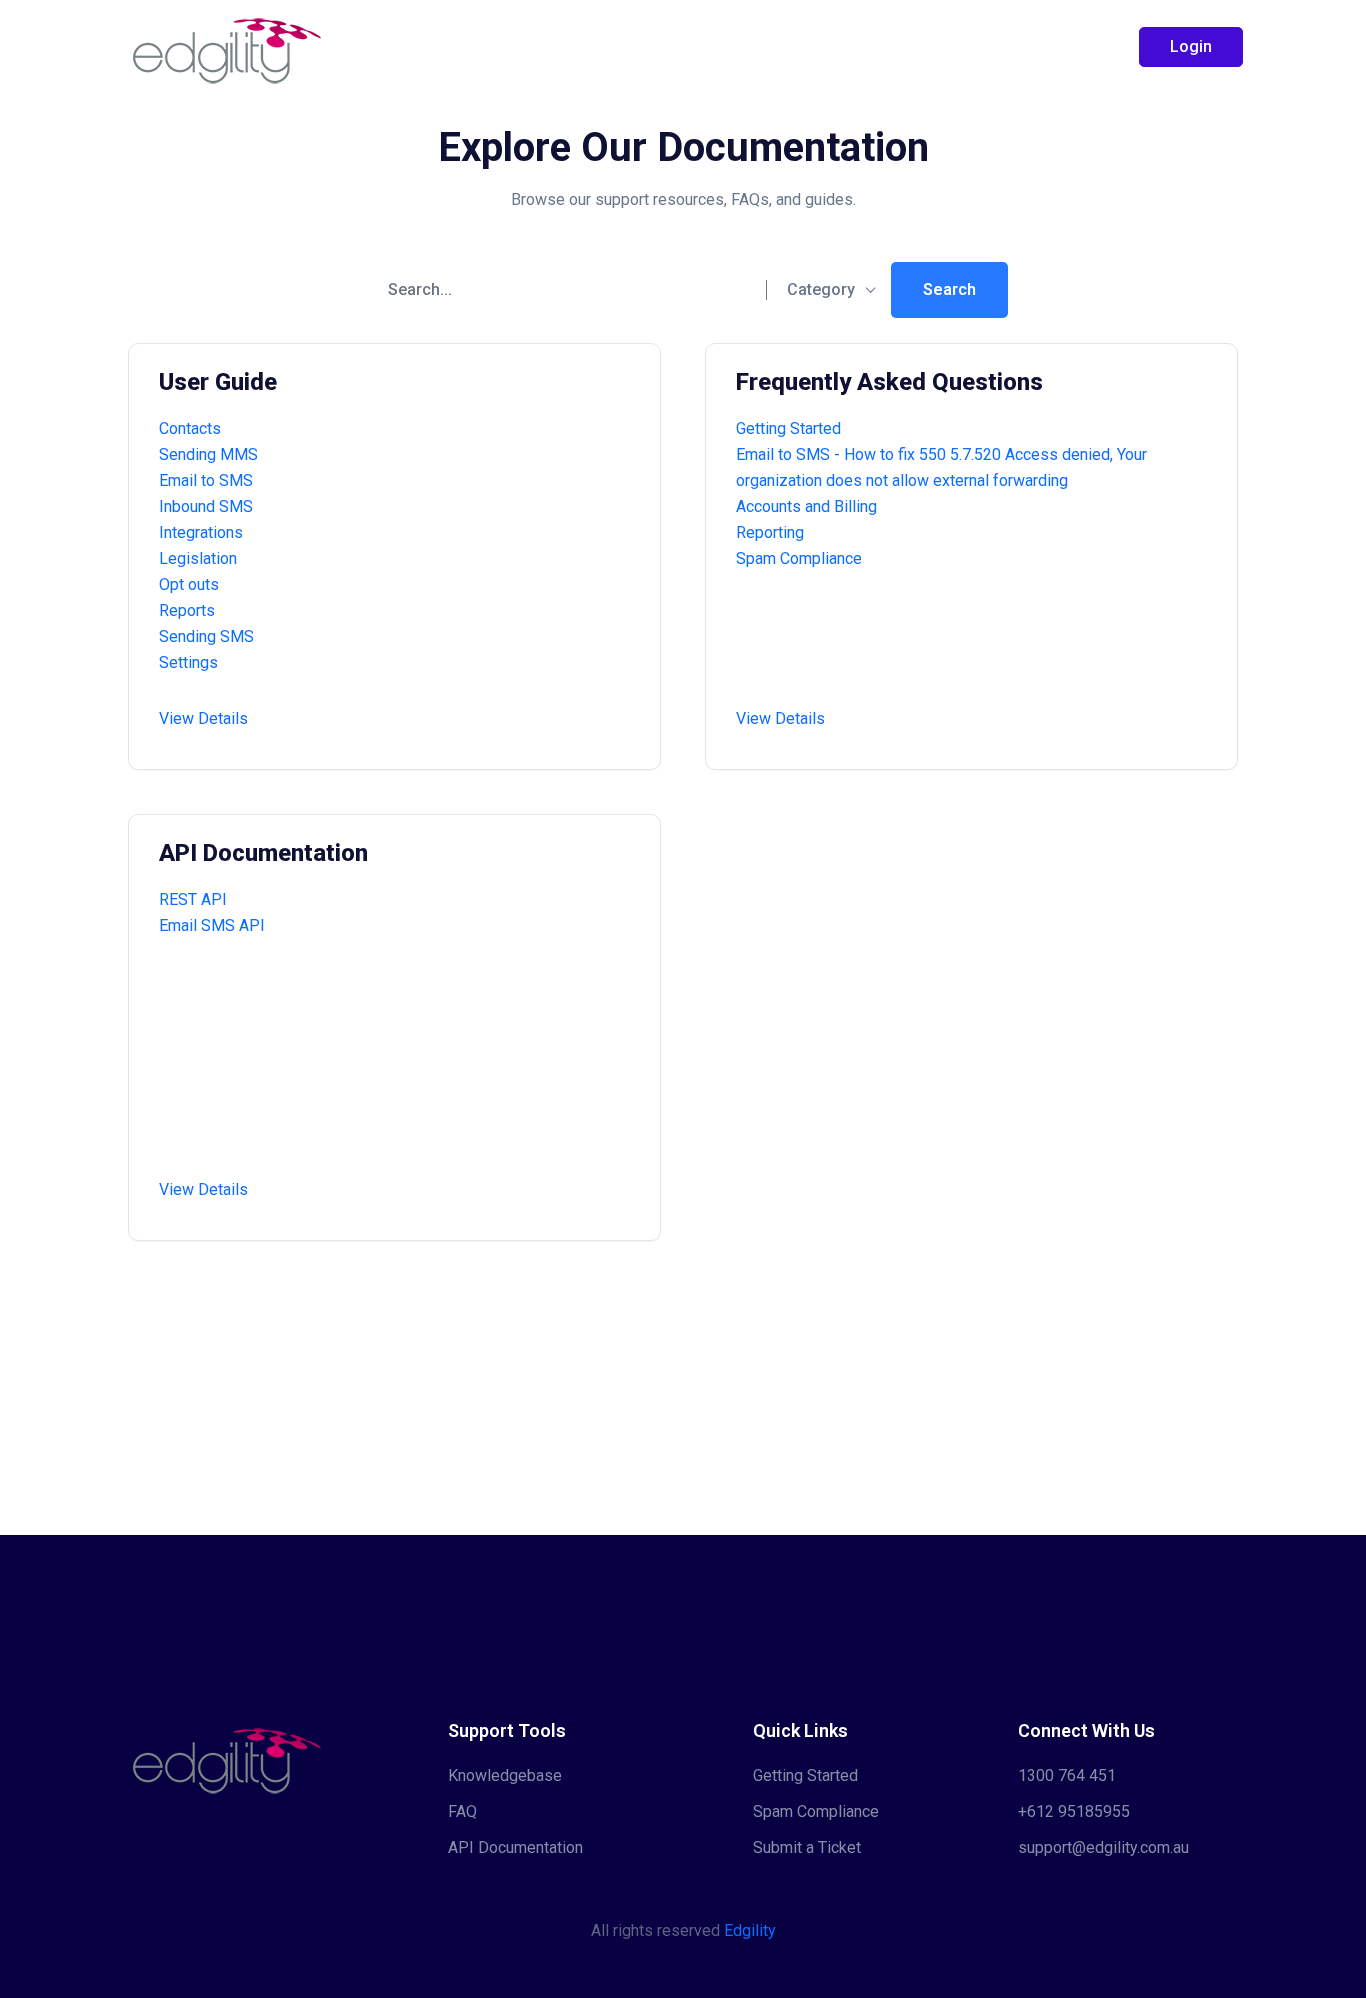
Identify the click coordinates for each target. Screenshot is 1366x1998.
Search (949, 289)
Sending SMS (206, 636)
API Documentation (263, 853)
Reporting (770, 532)
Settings (188, 662)
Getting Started (426, 46)
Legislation (198, 558)
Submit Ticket (935, 46)
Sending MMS (208, 454)
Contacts (190, 428)
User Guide (218, 382)
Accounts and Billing (806, 506)
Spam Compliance (799, 558)
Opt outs (189, 584)
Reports (187, 610)
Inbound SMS (206, 506)
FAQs (822, 46)
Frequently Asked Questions (889, 382)
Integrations (201, 532)
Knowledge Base (586, 46)
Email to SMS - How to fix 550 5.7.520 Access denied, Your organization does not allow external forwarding (941, 467)
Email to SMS (206, 480)
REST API (193, 899)
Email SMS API (212, 925)
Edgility (750, 1930)
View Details (203, 718)
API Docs (725, 46)
